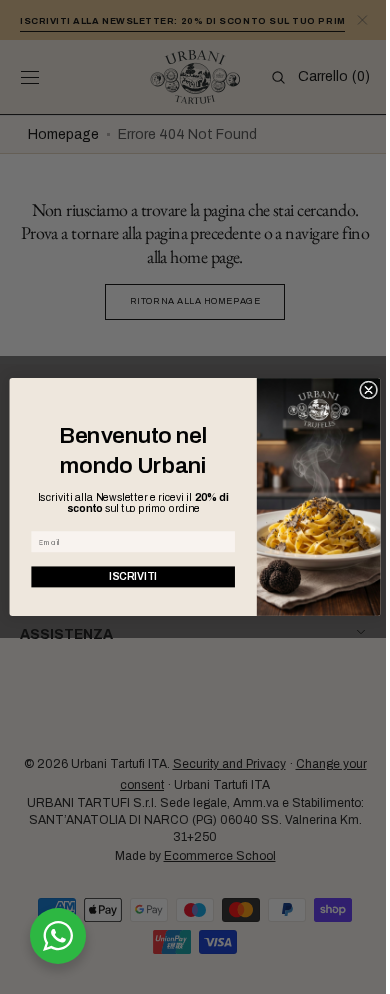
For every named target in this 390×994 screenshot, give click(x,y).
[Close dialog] (361, 390)
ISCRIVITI (126, 576)
